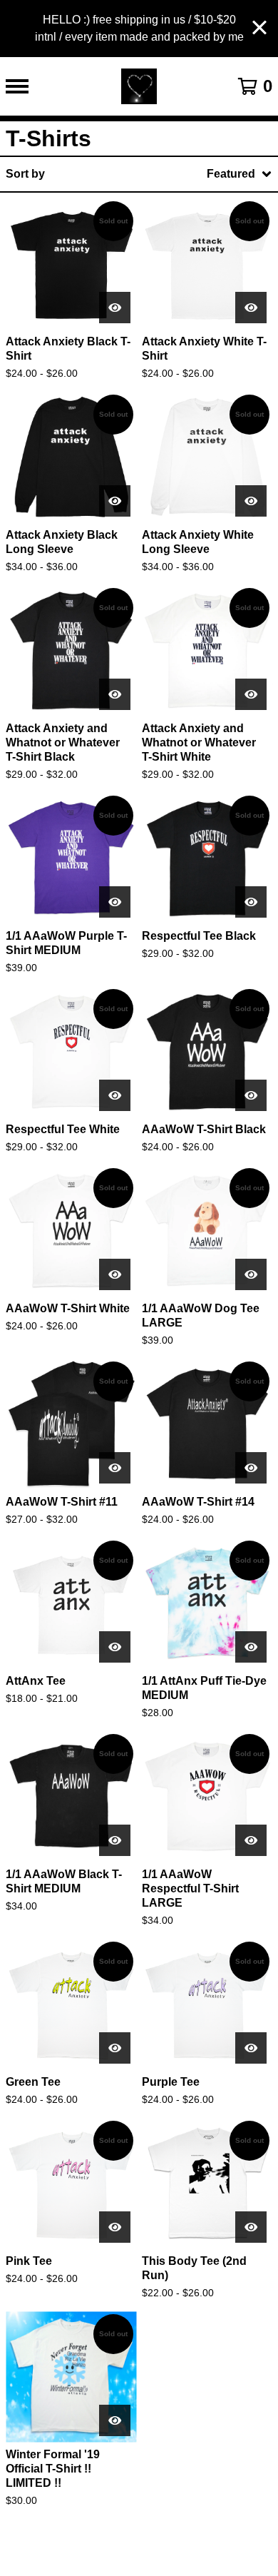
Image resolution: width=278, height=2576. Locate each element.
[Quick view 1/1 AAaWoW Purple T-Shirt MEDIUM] (115, 902)
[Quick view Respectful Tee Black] (251, 902)
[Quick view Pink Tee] (115, 2227)
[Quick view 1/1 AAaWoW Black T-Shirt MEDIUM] (115, 1840)
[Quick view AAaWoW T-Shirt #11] (115, 1468)
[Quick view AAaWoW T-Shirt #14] (251, 1468)
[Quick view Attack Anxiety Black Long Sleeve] (115, 501)
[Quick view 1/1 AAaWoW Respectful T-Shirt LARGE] (251, 1840)
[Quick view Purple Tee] (251, 2048)
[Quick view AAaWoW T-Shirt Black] (251, 1095)
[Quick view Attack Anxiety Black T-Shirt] (115, 308)
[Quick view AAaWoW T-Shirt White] (115, 1274)
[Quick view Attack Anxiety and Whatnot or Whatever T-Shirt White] (251, 694)
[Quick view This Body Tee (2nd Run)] (251, 2227)
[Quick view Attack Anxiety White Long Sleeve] (251, 501)
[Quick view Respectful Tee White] (115, 1095)
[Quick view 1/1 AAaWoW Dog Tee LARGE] (251, 1274)
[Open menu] (17, 86)
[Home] (139, 86)
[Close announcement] (259, 29)
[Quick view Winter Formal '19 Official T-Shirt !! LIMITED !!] (115, 2420)
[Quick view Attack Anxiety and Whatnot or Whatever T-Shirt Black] (115, 694)
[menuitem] (139, 174)
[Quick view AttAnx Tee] (115, 1647)
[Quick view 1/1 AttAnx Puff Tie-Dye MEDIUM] (251, 1647)
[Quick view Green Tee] (115, 2048)
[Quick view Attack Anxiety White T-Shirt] (251, 308)
